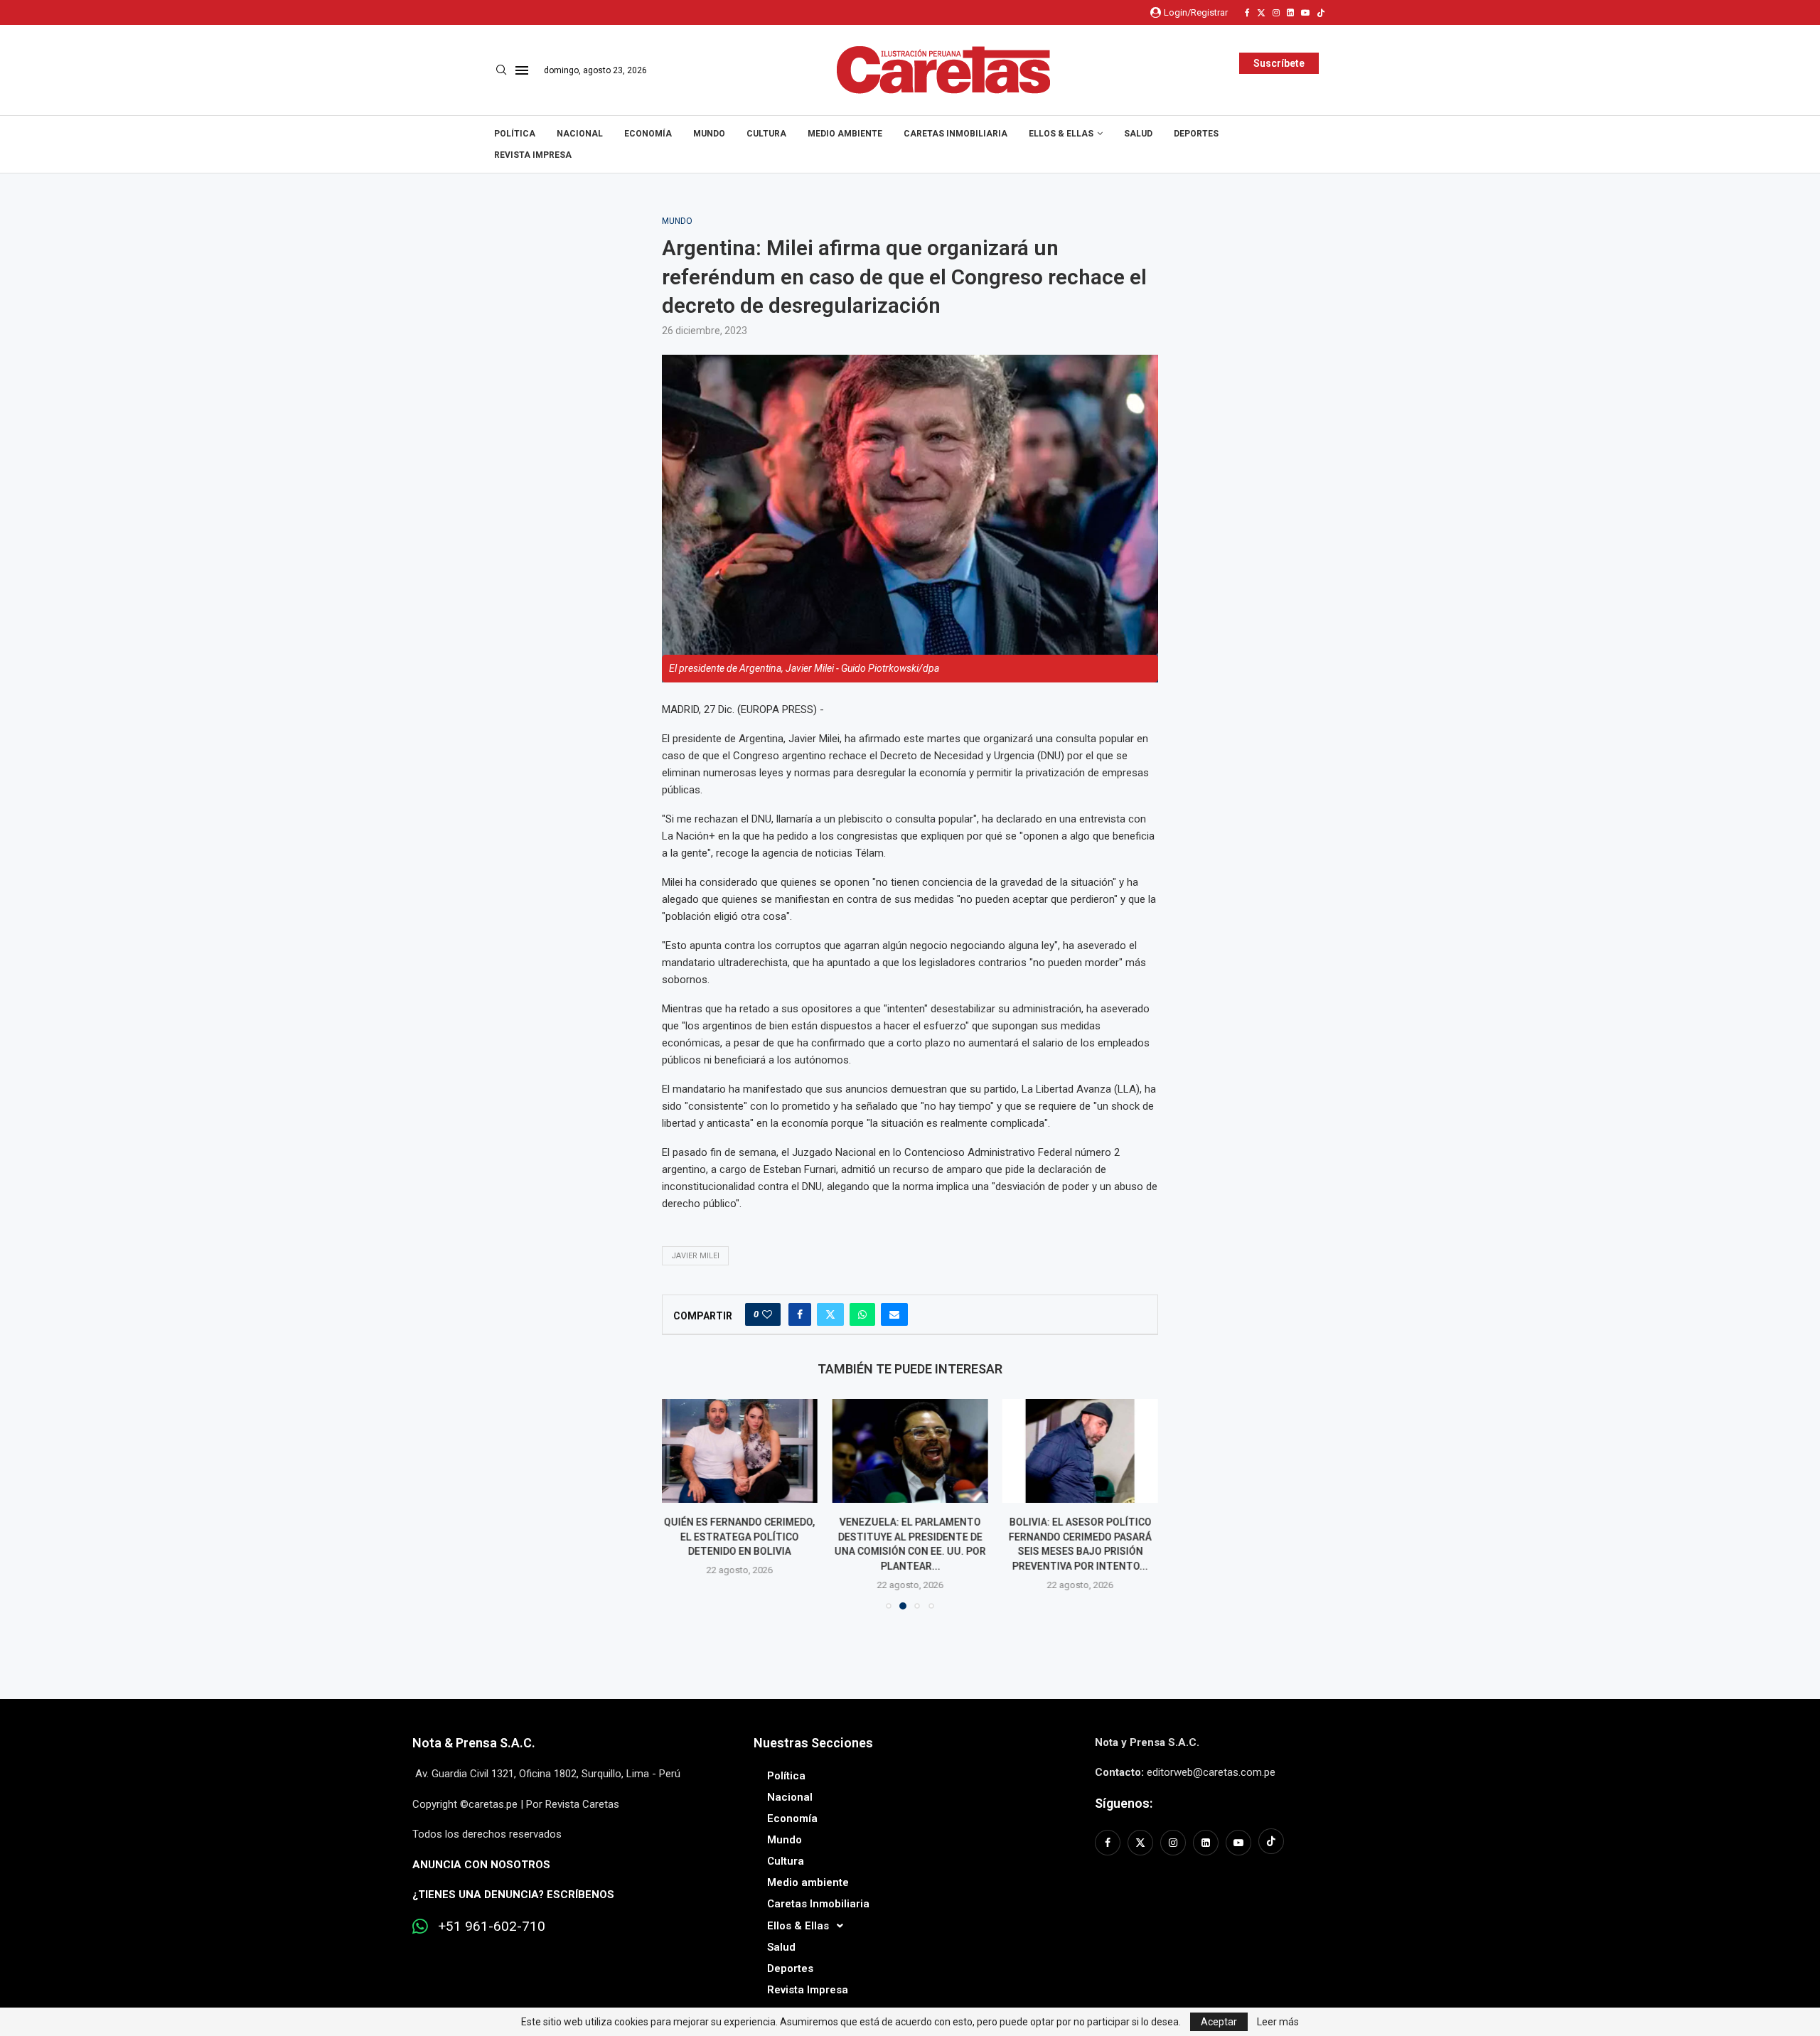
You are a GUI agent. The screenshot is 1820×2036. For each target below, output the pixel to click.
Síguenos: (1124, 1803)
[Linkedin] (1290, 13)
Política (515, 134)
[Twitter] (1261, 13)
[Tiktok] (1321, 13)
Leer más (1278, 2022)
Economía (648, 134)
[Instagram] (1276, 13)
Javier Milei (695, 1256)
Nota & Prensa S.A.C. (474, 1743)
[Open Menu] (522, 70)
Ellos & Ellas (1061, 134)
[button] (681, 1504)
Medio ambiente (845, 134)
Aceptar (1219, 2022)
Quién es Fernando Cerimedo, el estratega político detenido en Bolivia (740, 1537)
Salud (1138, 134)
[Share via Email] (894, 1314)
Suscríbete (1279, 63)
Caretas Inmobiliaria (955, 134)
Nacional (580, 134)
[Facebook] (1247, 13)
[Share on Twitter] (830, 1314)
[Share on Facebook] (800, 1314)
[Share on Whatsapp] (862, 1314)
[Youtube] (1305, 13)
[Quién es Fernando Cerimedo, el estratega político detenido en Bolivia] (740, 1451)
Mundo (709, 134)
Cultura (766, 134)
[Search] (501, 70)
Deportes (1196, 134)
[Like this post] (767, 1314)
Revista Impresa (533, 155)
